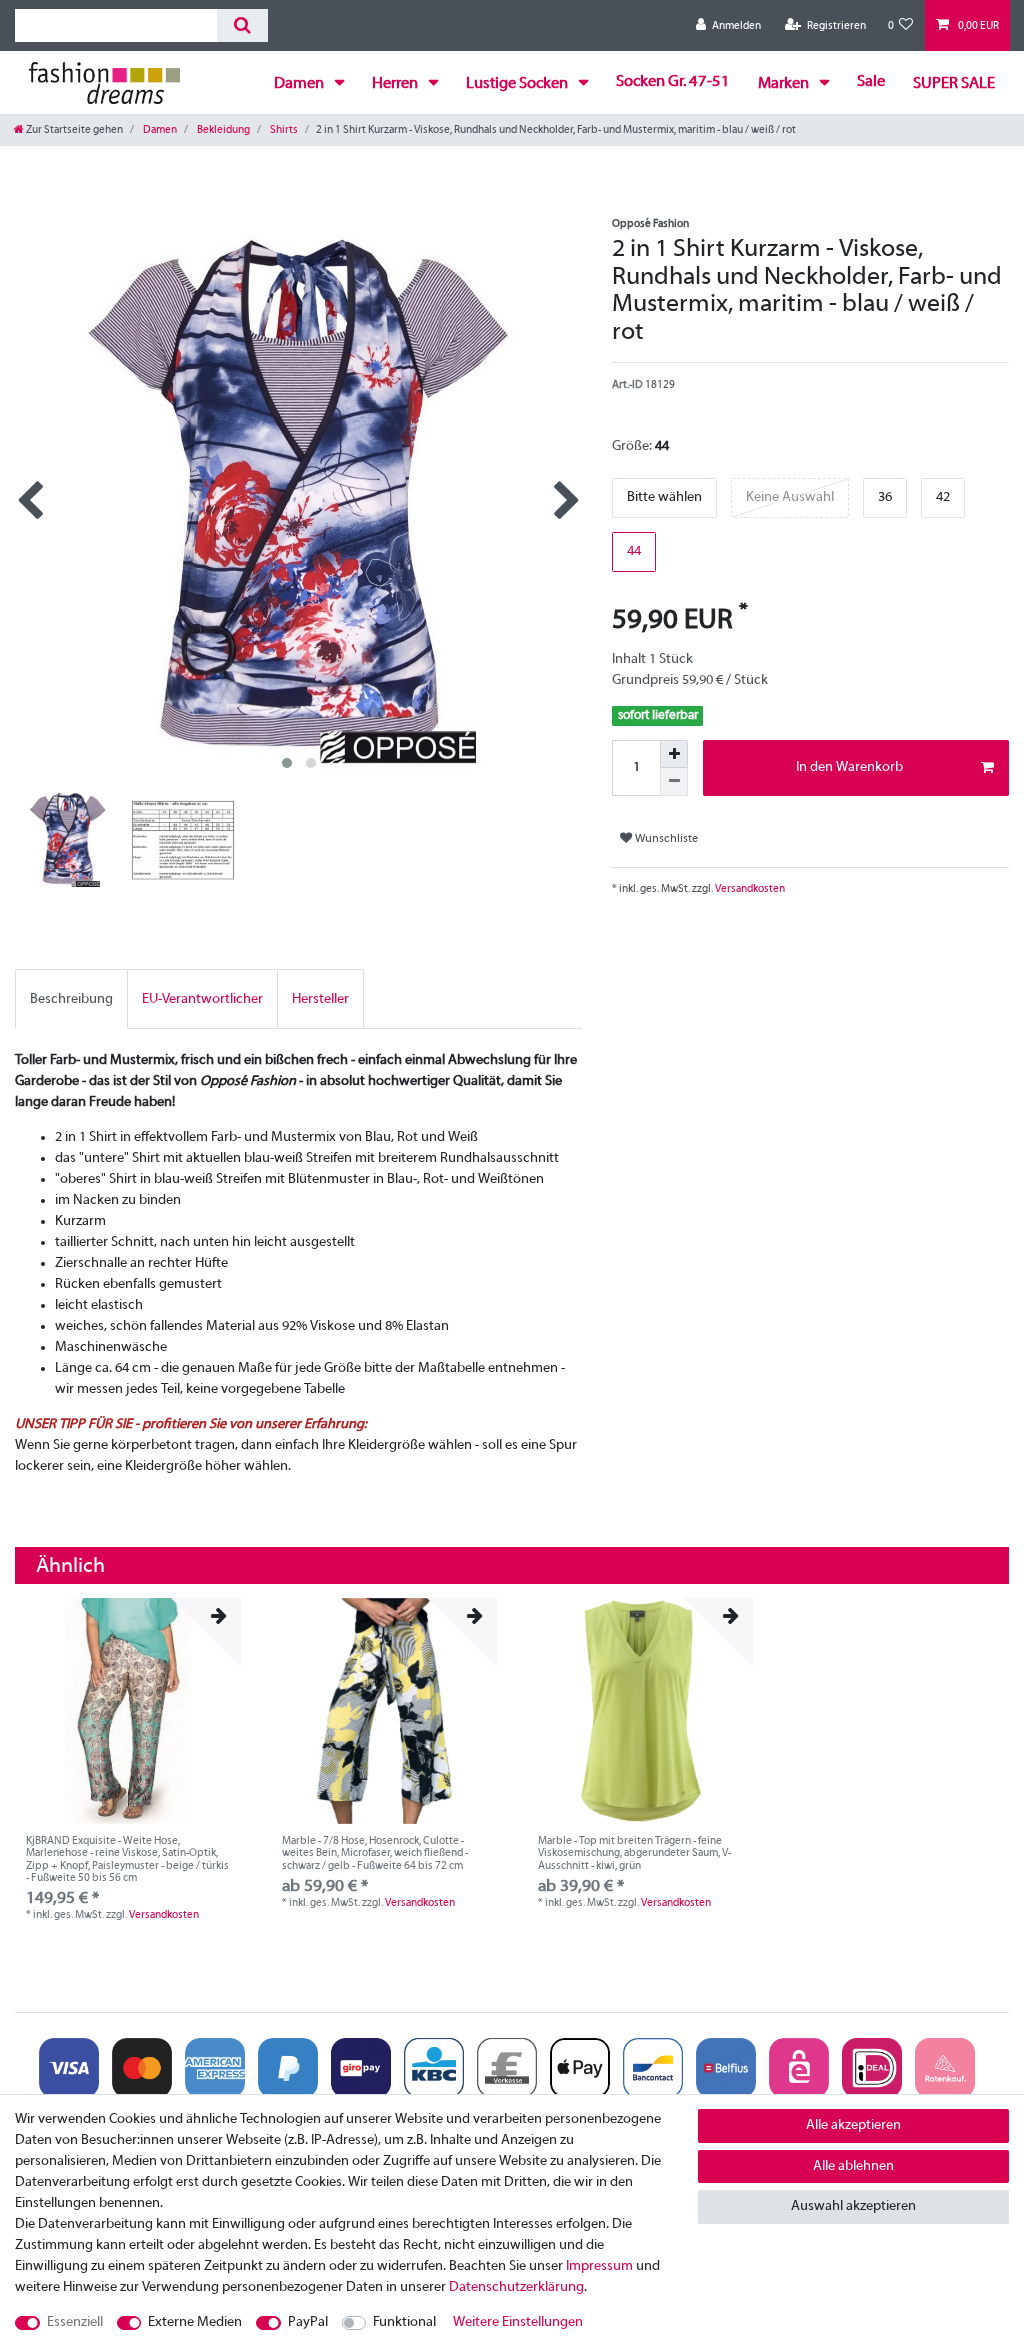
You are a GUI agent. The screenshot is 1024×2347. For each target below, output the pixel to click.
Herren (396, 84)
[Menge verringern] (674, 782)
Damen (300, 84)
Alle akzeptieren (853, 2125)
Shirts (283, 130)
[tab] (71, 998)
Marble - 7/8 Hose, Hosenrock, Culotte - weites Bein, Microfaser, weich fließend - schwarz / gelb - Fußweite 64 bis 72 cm (375, 1853)
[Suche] (242, 25)
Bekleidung (222, 130)
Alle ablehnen (853, 2166)
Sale (871, 82)
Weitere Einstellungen (518, 2322)
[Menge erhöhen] (674, 754)
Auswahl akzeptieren (853, 2206)
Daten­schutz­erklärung (516, 2287)
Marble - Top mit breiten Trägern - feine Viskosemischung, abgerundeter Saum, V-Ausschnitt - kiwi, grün (634, 1853)
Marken (785, 84)
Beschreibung (71, 999)
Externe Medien (195, 2322)
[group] (128, 1711)
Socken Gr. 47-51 (673, 82)
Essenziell (75, 2322)
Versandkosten (749, 889)
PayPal (308, 2322)
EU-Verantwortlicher (202, 999)
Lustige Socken (518, 84)
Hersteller (320, 999)
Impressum (599, 2266)
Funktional (404, 2322)
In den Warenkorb (849, 767)
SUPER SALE (954, 84)
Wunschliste (665, 839)
